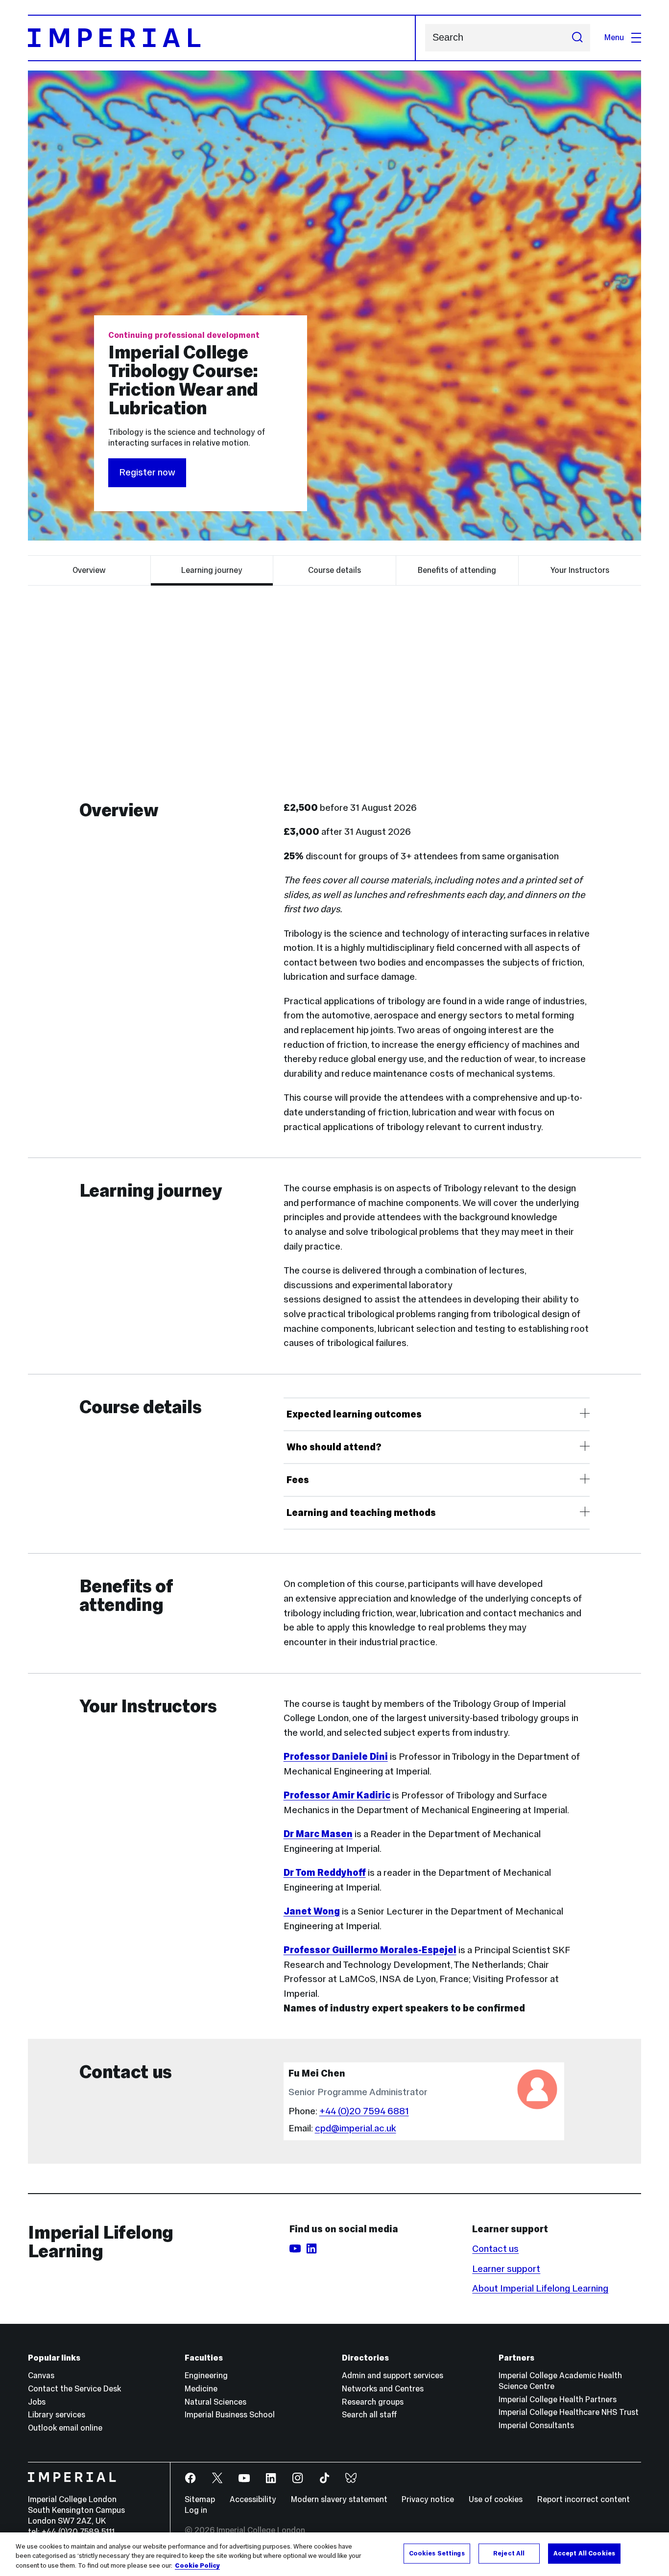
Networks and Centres (383, 2389)
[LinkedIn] (311, 2251)
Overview (89, 571)
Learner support (506, 2269)
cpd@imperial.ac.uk (356, 2128)
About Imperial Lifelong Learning (540, 2288)
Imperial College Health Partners (558, 2399)
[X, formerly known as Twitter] (218, 2478)
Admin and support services (393, 2375)
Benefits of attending (457, 571)
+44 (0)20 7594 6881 (364, 2111)
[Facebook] (191, 2478)
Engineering (206, 2375)
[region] (334, 2554)
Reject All (509, 2553)
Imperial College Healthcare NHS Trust (569, 2412)
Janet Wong (312, 1911)
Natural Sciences (215, 2402)
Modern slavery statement (339, 2499)
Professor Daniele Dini (336, 1756)
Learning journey (212, 571)
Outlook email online (65, 2428)
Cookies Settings (437, 2553)
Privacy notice (428, 2499)
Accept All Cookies (584, 2553)
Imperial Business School (230, 2415)
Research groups (373, 2402)
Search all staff (370, 2415)
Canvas (41, 2375)
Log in (196, 2510)
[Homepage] (222, 38)
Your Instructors (580, 571)
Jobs (37, 2402)
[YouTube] (295, 2251)
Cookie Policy (197, 2566)
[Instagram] (298, 2478)
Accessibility (253, 2499)
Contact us (495, 2248)
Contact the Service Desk (74, 2389)
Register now (147, 472)
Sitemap (200, 2499)
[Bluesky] (351, 2478)
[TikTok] (325, 2478)
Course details (334, 571)
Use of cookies (496, 2499)
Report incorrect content (584, 2499)
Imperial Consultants (536, 2425)
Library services (57, 2415)
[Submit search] (577, 38)
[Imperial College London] (92, 2479)
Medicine (201, 2389)
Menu (614, 37)
